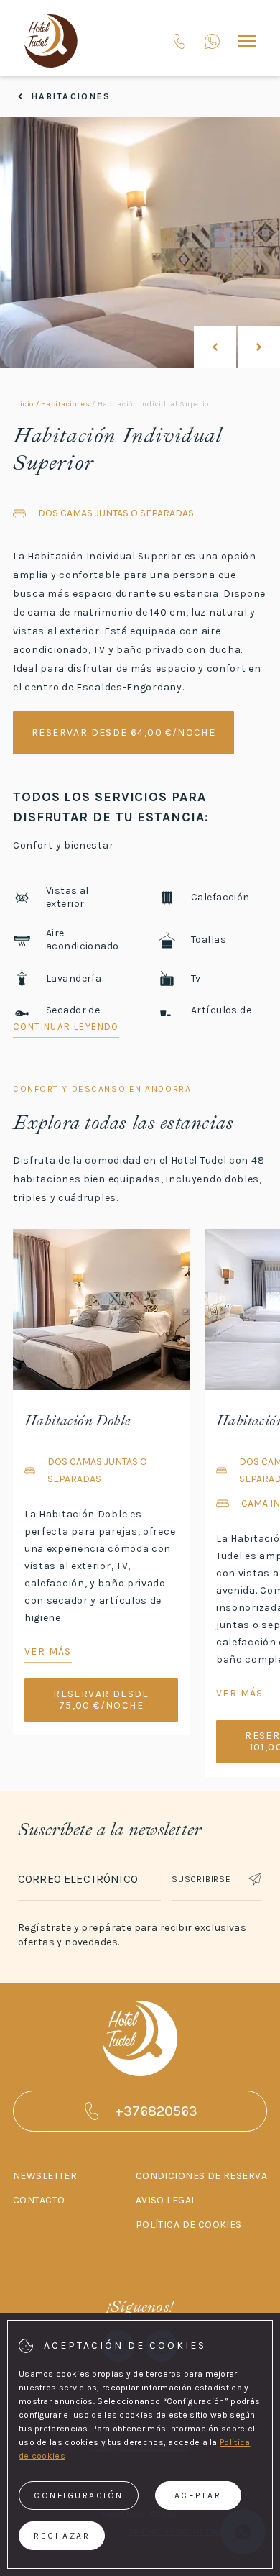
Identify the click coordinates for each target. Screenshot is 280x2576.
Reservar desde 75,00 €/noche (101, 1700)
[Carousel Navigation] (237, 347)
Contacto (39, 2200)
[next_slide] (259, 347)
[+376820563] (212, 41)
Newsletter (45, 2176)
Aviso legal (166, 2200)
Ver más (48, 1652)
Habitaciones (71, 96)
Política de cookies (189, 2225)
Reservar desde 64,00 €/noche (123, 732)
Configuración (79, 2495)
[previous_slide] (215, 347)
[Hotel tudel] (51, 41)
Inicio (23, 404)
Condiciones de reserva (201, 2176)
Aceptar (198, 2495)
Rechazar (62, 2536)
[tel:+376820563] (179, 41)
